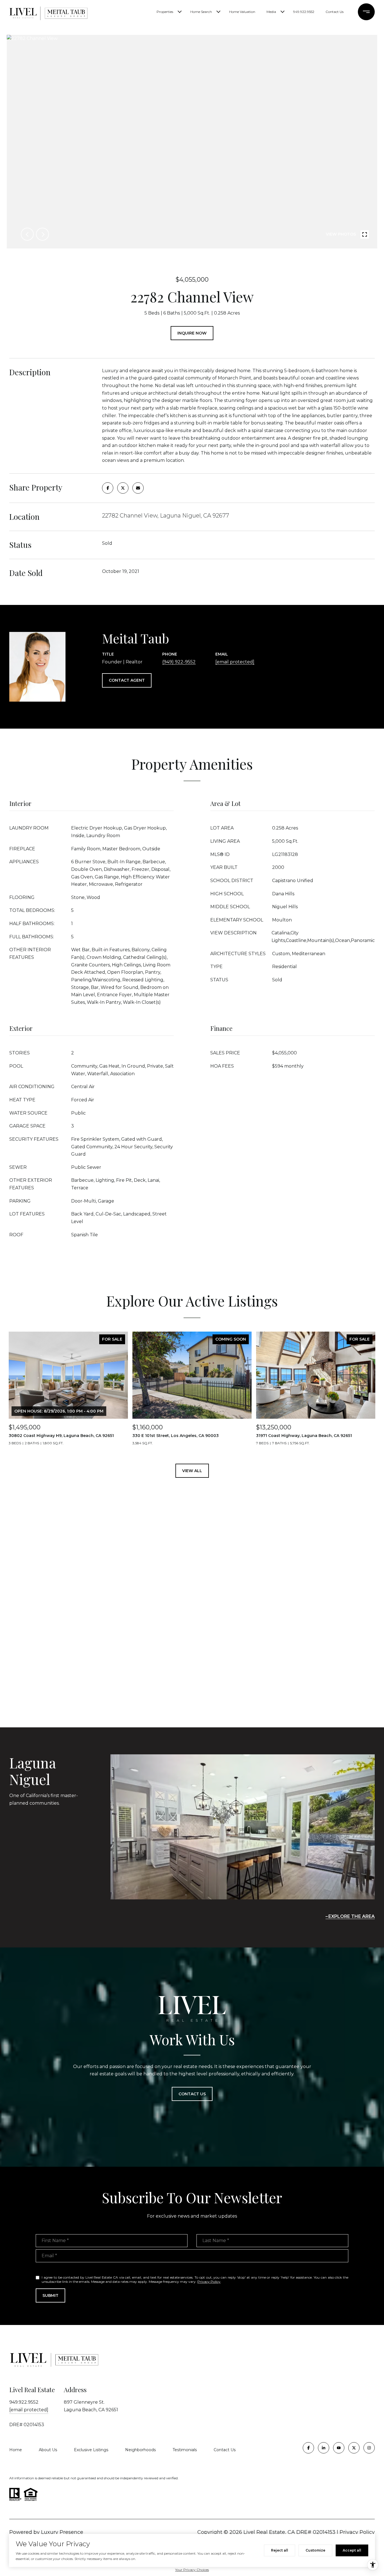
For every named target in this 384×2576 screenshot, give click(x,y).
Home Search (201, 12)
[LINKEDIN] (324, 2448)
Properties (165, 12)
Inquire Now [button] (192, 333)
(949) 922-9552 (179, 662)
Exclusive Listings (91, 2450)
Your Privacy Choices (192, 2570)
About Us (48, 2450)
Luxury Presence (62, 2532)
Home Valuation (242, 12)
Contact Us (335, 12)
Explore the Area (352, 1916)
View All (192, 1471)
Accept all (352, 2550)
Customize (315, 2550)
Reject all (280, 2550)
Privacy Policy (209, 2282)
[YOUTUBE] (339, 2448)
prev (27, 234)
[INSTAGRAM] (369, 2448)
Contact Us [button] (192, 2094)
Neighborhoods (140, 2450)
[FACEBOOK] (308, 2448)
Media (271, 12)
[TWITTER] (354, 2448)
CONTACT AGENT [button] (127, 680)
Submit (50, 2295)
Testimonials (185, 2450)
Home (16, 2450)
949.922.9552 (304, 12)
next (42, 234)
